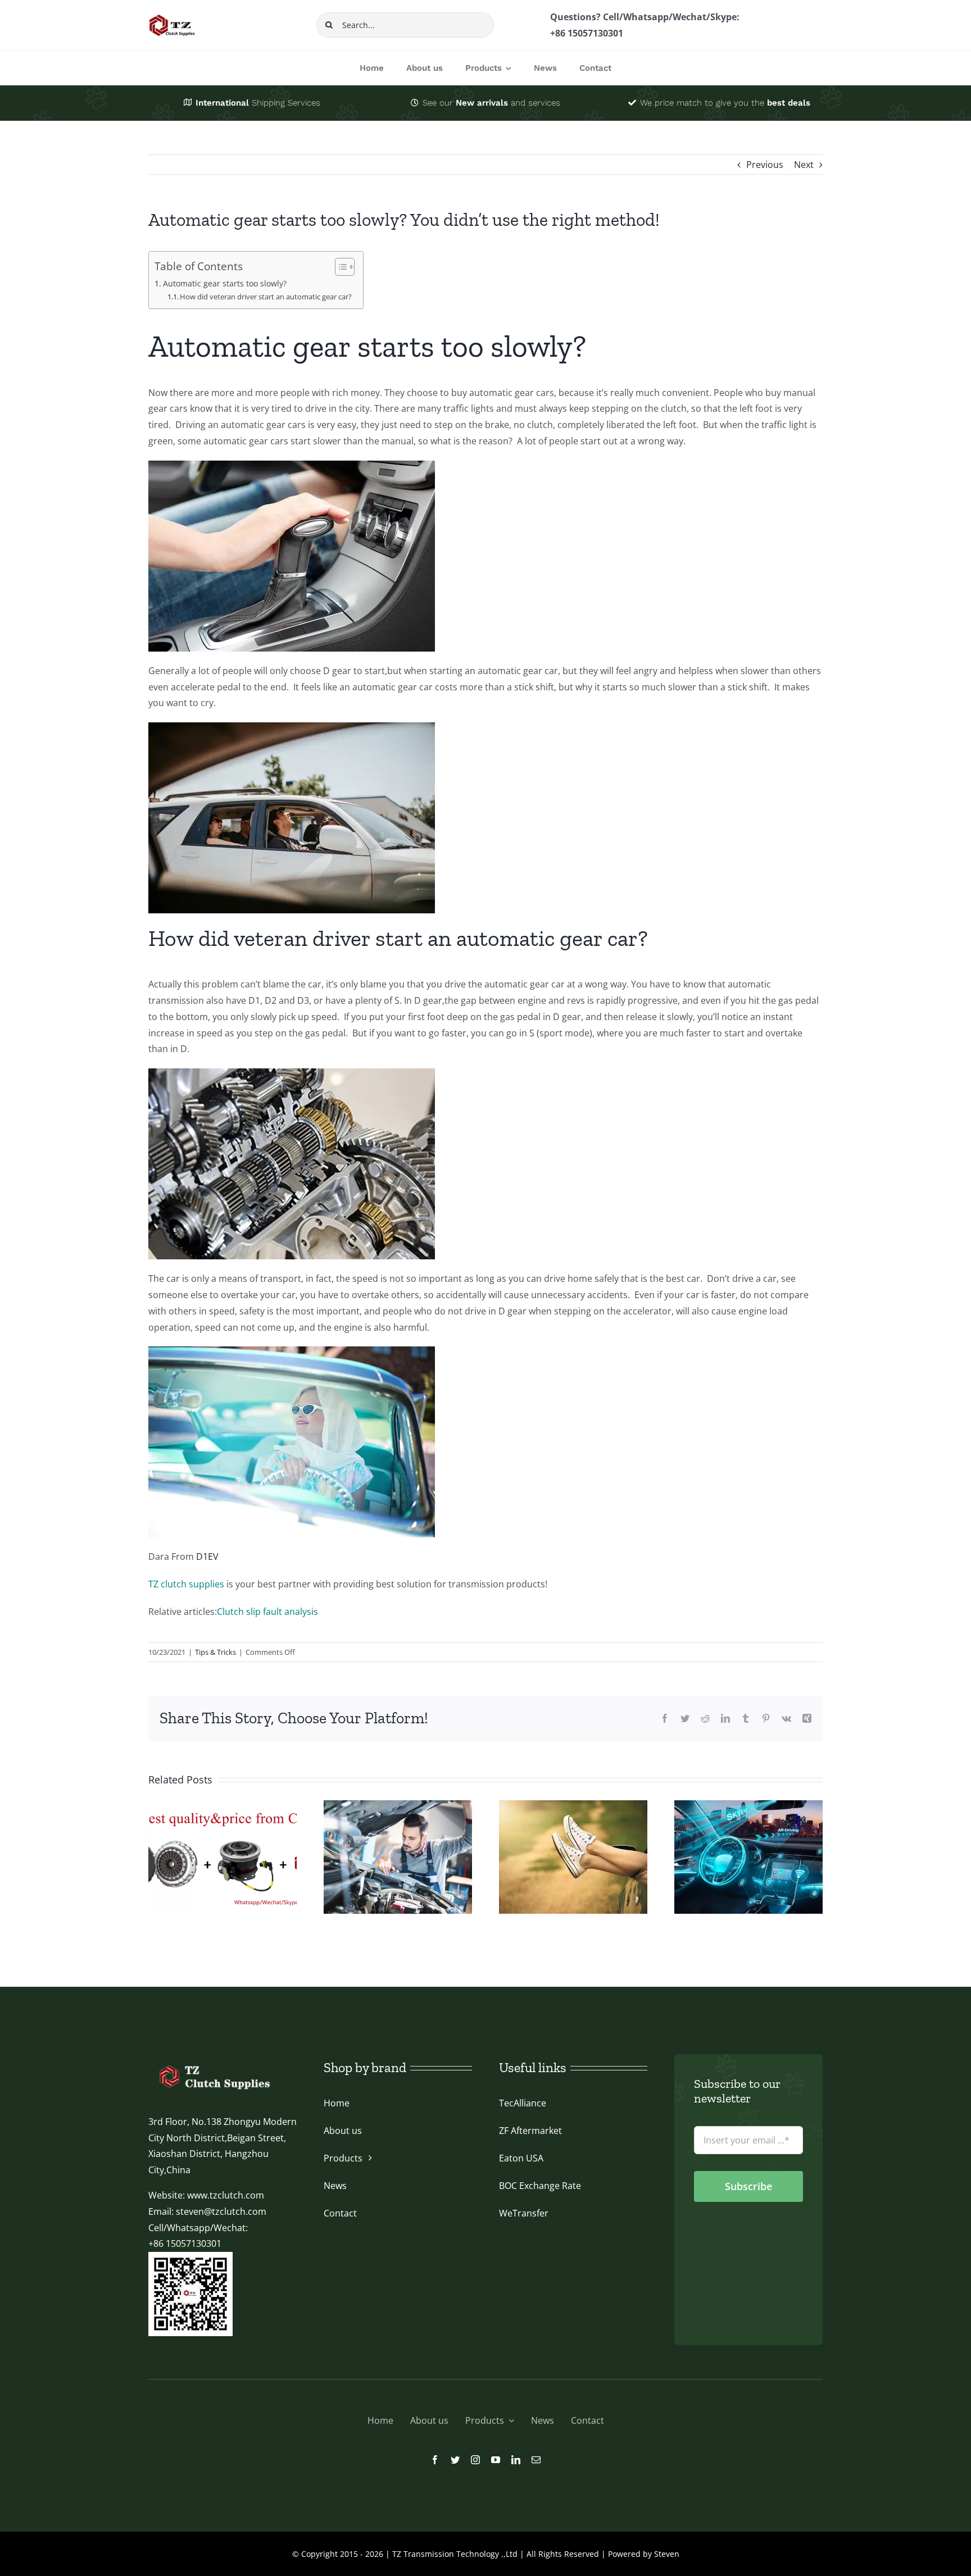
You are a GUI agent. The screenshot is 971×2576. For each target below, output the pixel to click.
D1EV (207, 1556)
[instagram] (475, 2460)
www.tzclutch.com (226, 2195)
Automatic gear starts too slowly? (225, 283)
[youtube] (496, 2460)
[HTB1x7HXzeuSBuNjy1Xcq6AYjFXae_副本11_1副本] (213, 2064)
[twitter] (455, 2460)
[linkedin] (516, 2460)
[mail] (536, 2460)
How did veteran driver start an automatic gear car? (266, 297)
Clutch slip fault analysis (267, 1612)
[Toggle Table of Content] (339, 267)
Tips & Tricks (215, 1652)
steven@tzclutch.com (221, 2211)
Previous (765, 165)
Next (804, 165)
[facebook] (435, 2460)
